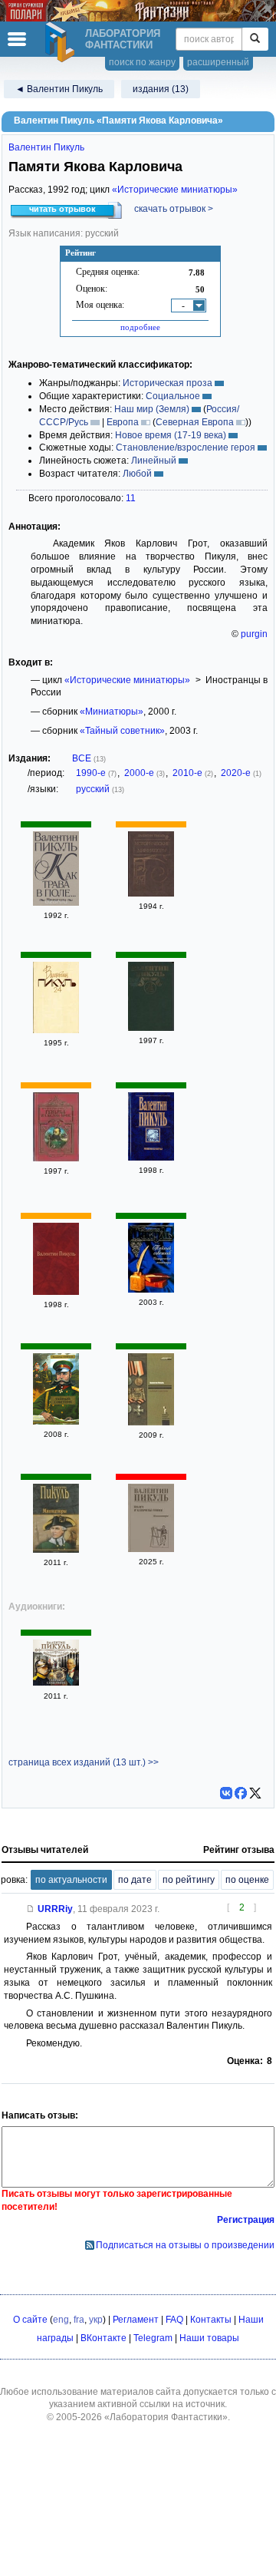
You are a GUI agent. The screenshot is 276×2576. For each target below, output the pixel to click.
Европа (123, 422)
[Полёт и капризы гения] (151, 1549)
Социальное (173, 396)
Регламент (136, 2320)
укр (96, 2320)
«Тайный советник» (122, 731)
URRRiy (55, 1909)
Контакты (211, 2320)
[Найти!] (255, 39)
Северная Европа (195, 422)
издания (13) (161, 89)
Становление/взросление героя (186, 447)
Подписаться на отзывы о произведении (185, 2245)
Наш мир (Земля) (152, 409)
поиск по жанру (142, 62)
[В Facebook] (241, 1793)
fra (79, 2320)
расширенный (218, 62)
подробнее (140, 327)
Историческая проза (168, 383)
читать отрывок (62, 209)
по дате (135, 1880)
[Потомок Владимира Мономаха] (56, 1158)
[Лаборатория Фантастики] (62, 42)
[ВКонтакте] (226, 1793)
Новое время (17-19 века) (171, 435)
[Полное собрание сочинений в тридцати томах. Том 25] (151, 1028)
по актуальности (71, 1880)
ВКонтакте (103, 2338)
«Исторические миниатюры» (175, 190)
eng (61, 2320)
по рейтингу (189, 1880)
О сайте (30, 2320)
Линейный (154, 461)
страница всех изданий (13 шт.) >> (84, 1762)
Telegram (153, 2338)
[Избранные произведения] (56, 1292)
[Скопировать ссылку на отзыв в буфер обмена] (31, 1909)
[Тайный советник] (151, 1290)
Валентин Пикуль (46, 147)
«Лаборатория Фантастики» (166, 2417)
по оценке (247, 1880)
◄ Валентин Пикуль (59, 89)
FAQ (174, 2320)
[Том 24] (56, 1030)
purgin (254, 634)
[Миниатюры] (151, 1158)
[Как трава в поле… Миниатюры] (56, 903)
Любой (137, 474)
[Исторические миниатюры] (151, 893)
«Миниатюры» (112, 712)
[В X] (255, 1793)
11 (131, 498)
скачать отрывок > (174, 209)
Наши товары (209, 2338)
